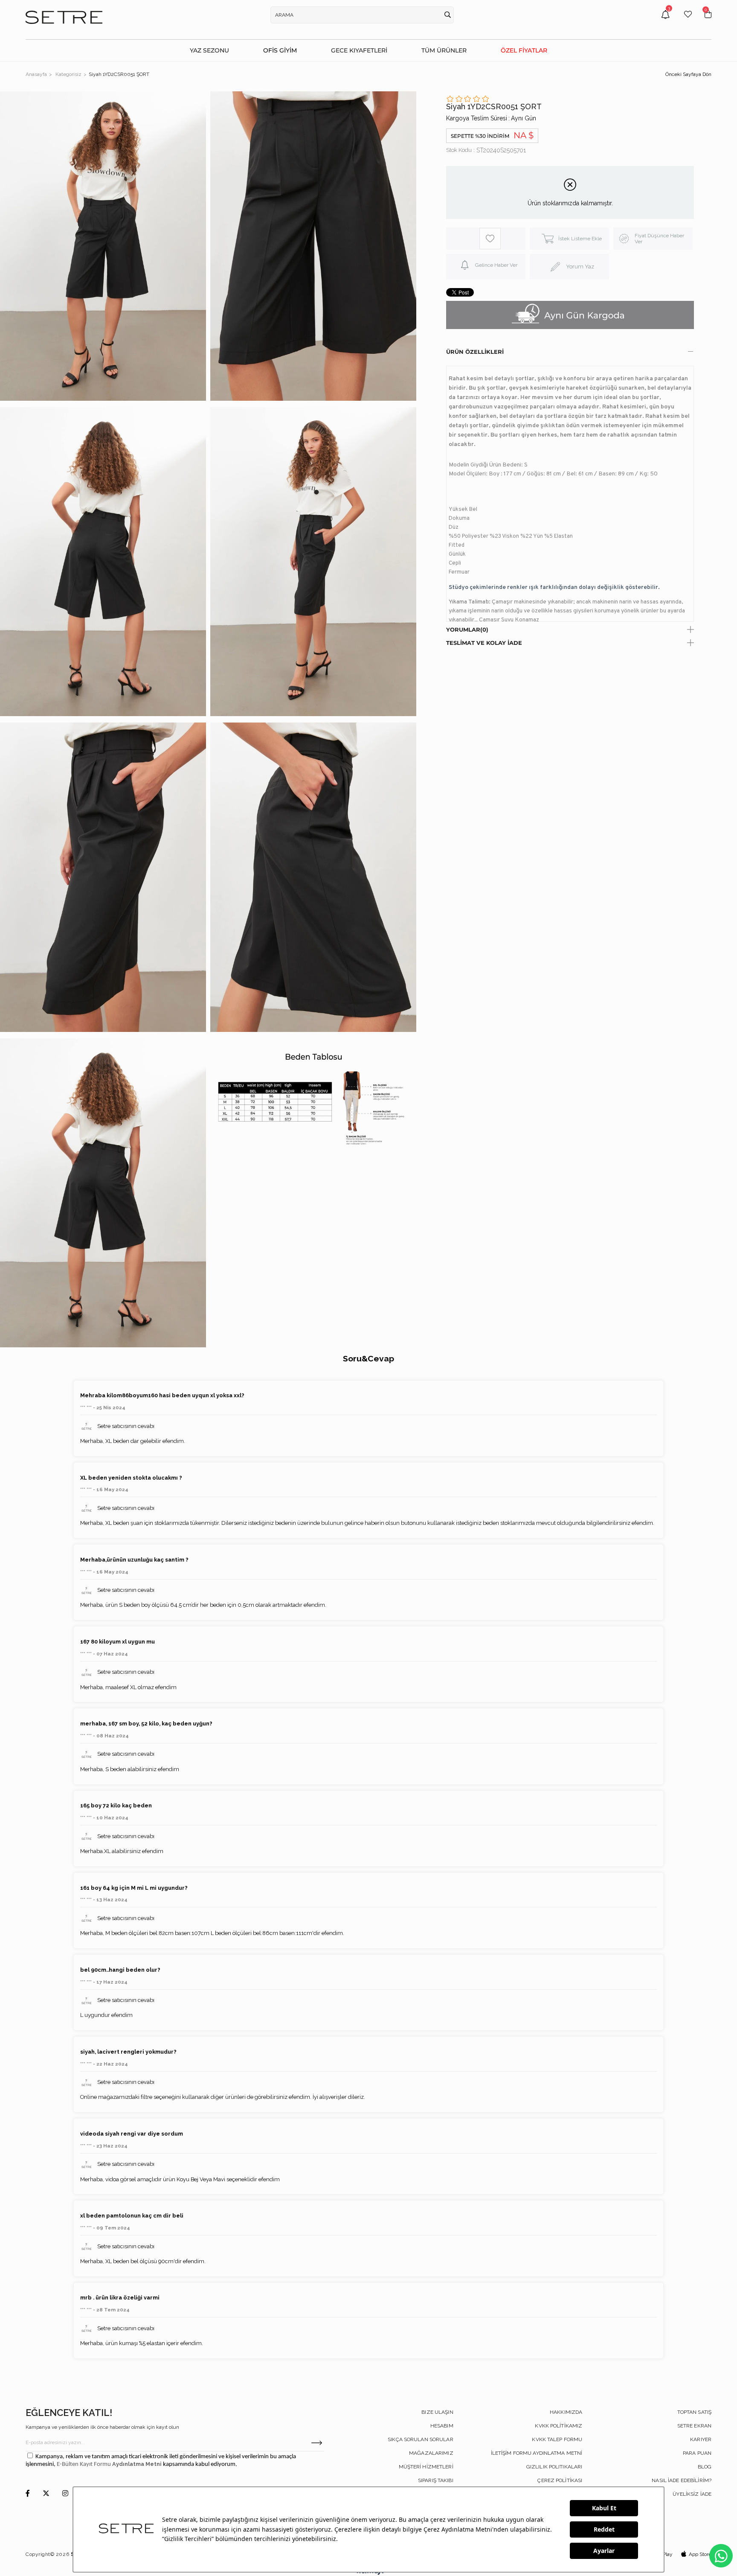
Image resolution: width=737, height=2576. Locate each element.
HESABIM (442, 2426)
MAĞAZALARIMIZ (431, 2453)
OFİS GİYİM (280, 50)
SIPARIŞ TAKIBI (436, 2480)
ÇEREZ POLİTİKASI (560, 2480)
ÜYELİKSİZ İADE (692, 2494)
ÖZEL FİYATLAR (524, 50)
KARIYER (701, 2439)
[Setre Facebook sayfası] (28, 2494)
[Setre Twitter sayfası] (46, 2494)
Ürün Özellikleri (475, 352)
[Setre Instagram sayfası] (65, 2494)
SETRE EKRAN (694, 2426)
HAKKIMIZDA (566, 2412)
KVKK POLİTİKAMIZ (559, 2426)
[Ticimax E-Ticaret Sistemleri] (369, 2573)
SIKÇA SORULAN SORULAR (421, 2439)
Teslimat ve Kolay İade (484, 643)
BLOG (705, 2467)
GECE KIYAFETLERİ (359, 50)
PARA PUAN (697, 2453)
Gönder (317, 2443)
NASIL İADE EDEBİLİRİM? (682, 2480)
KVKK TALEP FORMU (557, 2439)
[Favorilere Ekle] (490, 239)
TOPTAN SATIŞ (694, 2412)
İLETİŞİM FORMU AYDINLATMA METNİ (537, 2453)
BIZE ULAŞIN (437, 2412)
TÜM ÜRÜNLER (444, 50)
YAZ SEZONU (209, 50)
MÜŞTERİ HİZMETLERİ (426, 2467)
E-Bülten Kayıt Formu (84, 2464)
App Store (700, 2554)
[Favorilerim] (688, 21)
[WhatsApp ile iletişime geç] (721, 2556)
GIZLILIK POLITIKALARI (554, 2467)
